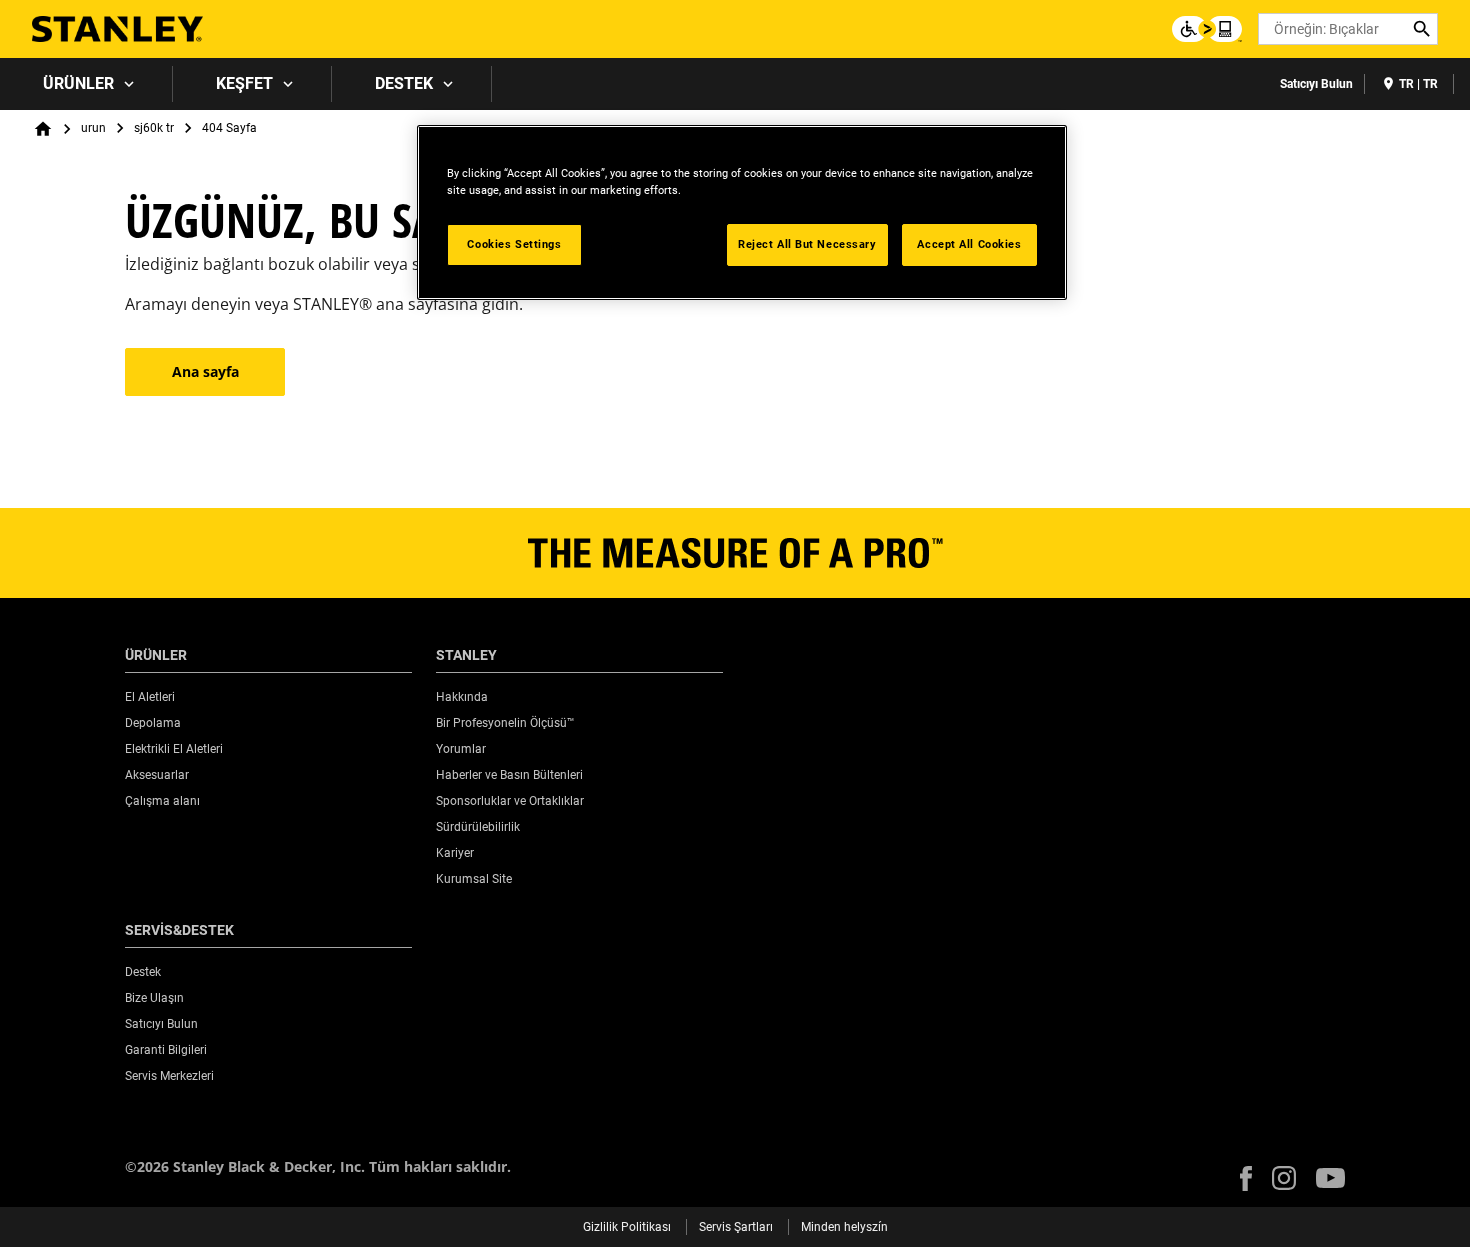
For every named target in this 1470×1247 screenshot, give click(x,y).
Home (43, 129)
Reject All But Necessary (807, 244)
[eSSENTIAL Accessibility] (1207, 29)
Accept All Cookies (969, 244)
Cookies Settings (514, 244)
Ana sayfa (205, 371)
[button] (1246, 1178)
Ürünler (78, 83)
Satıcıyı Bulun (1316, 84)
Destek (404, 83)
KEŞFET (244, 83)
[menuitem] (86, 84)
